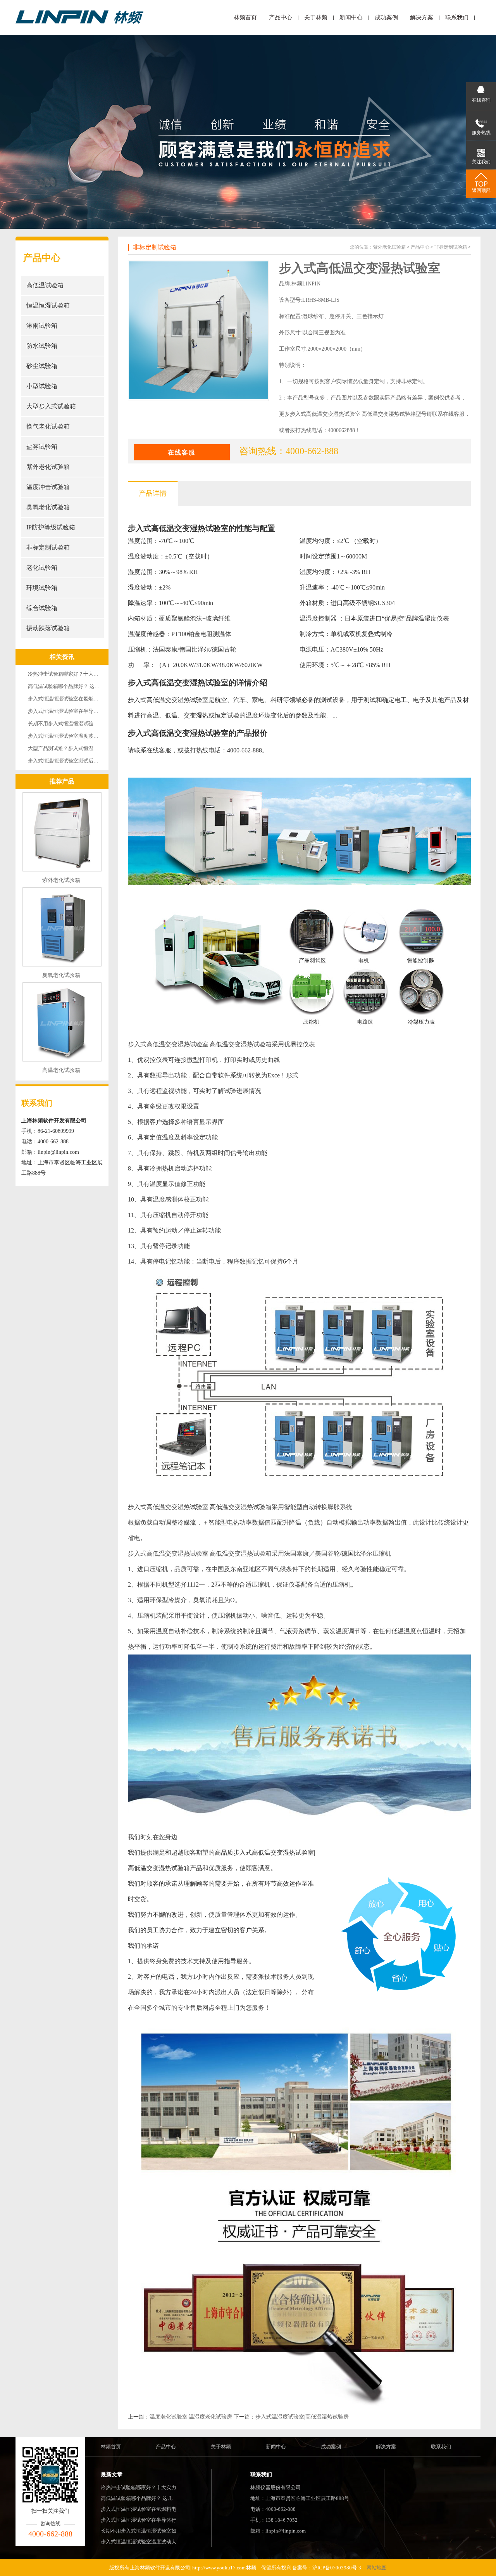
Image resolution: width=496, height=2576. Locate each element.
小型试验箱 (42, 386)
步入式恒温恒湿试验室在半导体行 (139, 2520)
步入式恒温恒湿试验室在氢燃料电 (139, 2509)
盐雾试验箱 (42, 447)
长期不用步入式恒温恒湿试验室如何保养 (73, 724)
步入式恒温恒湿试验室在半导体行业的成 (73, 711)
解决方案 (422, 17)
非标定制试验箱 (48, 547)
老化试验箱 (42, 568)
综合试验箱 (42, 608)
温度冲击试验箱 (48, 487)
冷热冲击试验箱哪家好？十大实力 (139, 2487)
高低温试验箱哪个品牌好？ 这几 (137, 2498)
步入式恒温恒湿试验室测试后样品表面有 (73, 761)
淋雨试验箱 (42, 326)
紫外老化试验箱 (48, 467)
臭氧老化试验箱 (48, 507)
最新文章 (112, 2475)
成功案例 (386, 17)
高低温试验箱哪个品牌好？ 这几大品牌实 (74, 686)
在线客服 (182, 452)
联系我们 (457, 17)
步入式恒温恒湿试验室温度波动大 (139, 2542)
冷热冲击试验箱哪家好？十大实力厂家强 (73, 674)
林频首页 (245, 17)
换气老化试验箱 (48, 426)
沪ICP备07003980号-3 (337, 2568)
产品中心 (281, 17)
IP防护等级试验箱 (51, 527)
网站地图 (377, 2568)
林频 (251, 2568)
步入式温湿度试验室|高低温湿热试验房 (302, 2417)
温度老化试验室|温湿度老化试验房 (191, 2417)
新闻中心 (351, 17)
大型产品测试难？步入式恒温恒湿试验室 (73, 748)
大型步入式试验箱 (51, 406)
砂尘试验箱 (42, 366)
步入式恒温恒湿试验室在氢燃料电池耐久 (73, 699)
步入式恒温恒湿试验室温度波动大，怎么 (73, 736)
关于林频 (316, 17)
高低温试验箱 (45, 285)
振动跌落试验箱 (48, 628)
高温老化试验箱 (61, 1070)
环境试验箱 (42, 588)
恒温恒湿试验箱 (48, 305)
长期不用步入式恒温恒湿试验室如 (139, 2531)
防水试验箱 (42, 346)
